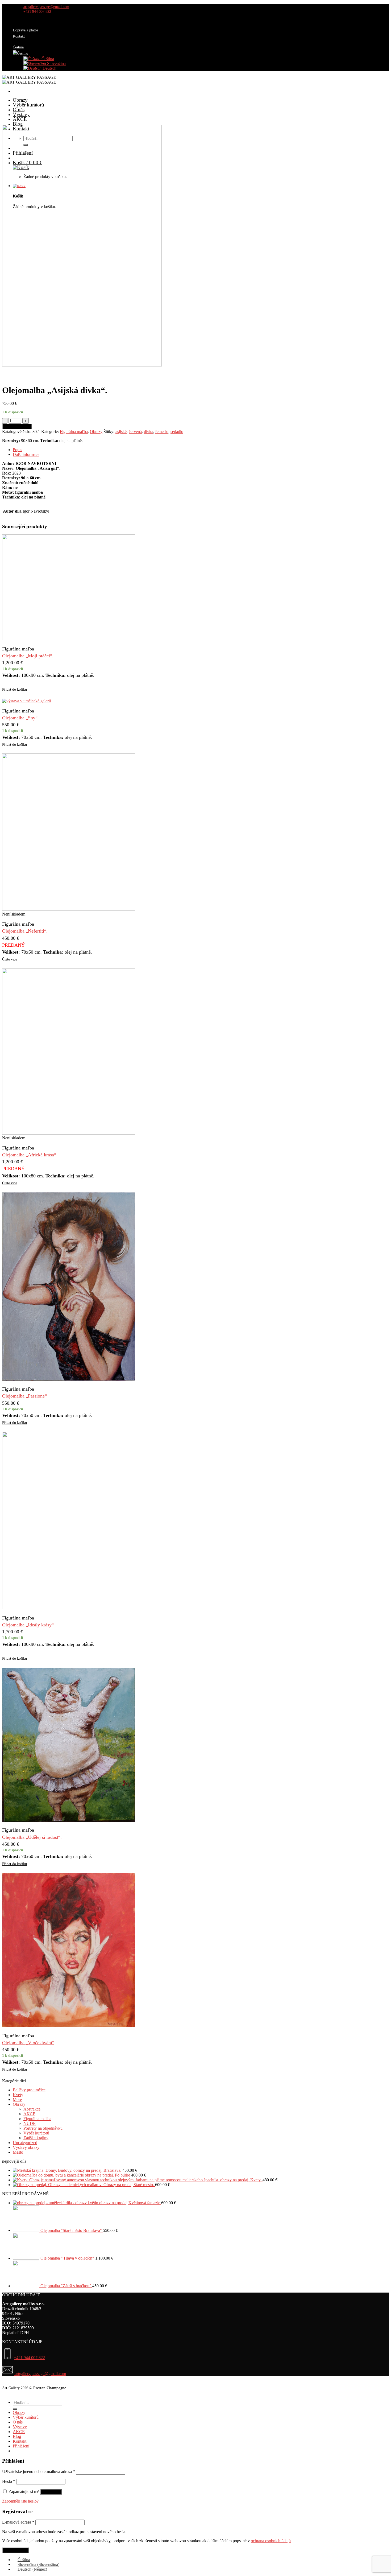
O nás (19, 110)
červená (135, 432)
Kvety (18, 2095)
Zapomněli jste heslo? (20, 2501)
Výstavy (21, 114)
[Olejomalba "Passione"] (69, 1379)
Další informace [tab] (26, 454)
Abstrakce (32, 2109)
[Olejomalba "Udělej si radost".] (69, 1820)
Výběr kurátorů (28, 105)
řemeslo (162, 432)
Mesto (18, 2152)
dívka (149, 432)
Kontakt (19, 36)
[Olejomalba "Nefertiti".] (69, 909)
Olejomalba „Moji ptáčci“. (28, 656)
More (17, 2099)
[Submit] (15, 2409)
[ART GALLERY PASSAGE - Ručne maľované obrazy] (29, 80)
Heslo (9, 2481)
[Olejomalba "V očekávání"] (69, 2026)
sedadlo (177, 432)
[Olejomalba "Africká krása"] (69, 1133)
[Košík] (190, 186)
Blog (18, 124)
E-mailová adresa (18, 2522)
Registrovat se (15, 2550)
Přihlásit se (51, 2492)
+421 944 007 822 (29, 2358)
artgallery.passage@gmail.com (40, 2374)
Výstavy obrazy (26, 2147)
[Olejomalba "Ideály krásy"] (69, 1608)
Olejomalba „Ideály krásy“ (28, 1625)
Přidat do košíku (17, 426)
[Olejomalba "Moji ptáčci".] (69, 639)
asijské (121, 432)
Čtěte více (10, 959)
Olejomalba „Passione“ (24, 1396)
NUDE (30, 2123)
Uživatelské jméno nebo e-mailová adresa (39, 2472)
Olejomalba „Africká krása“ (29, 1155)
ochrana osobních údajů (271, 2541)
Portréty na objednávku (43, 2128)
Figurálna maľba (74, 432)
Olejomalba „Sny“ (20, 718)
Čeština (47, 59)
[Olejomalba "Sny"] (26, 701)
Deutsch (49, 68)
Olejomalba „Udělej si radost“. (32, 1837)
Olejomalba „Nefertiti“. (25, 931)
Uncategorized (25, 2143)
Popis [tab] (17, 450)
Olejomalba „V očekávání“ (28, 2043)
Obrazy (20, 100)
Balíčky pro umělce (29, 2090)
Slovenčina (56, 63)
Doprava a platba (26, 30)
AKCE (20, 119)
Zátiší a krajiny (36, 2138)
